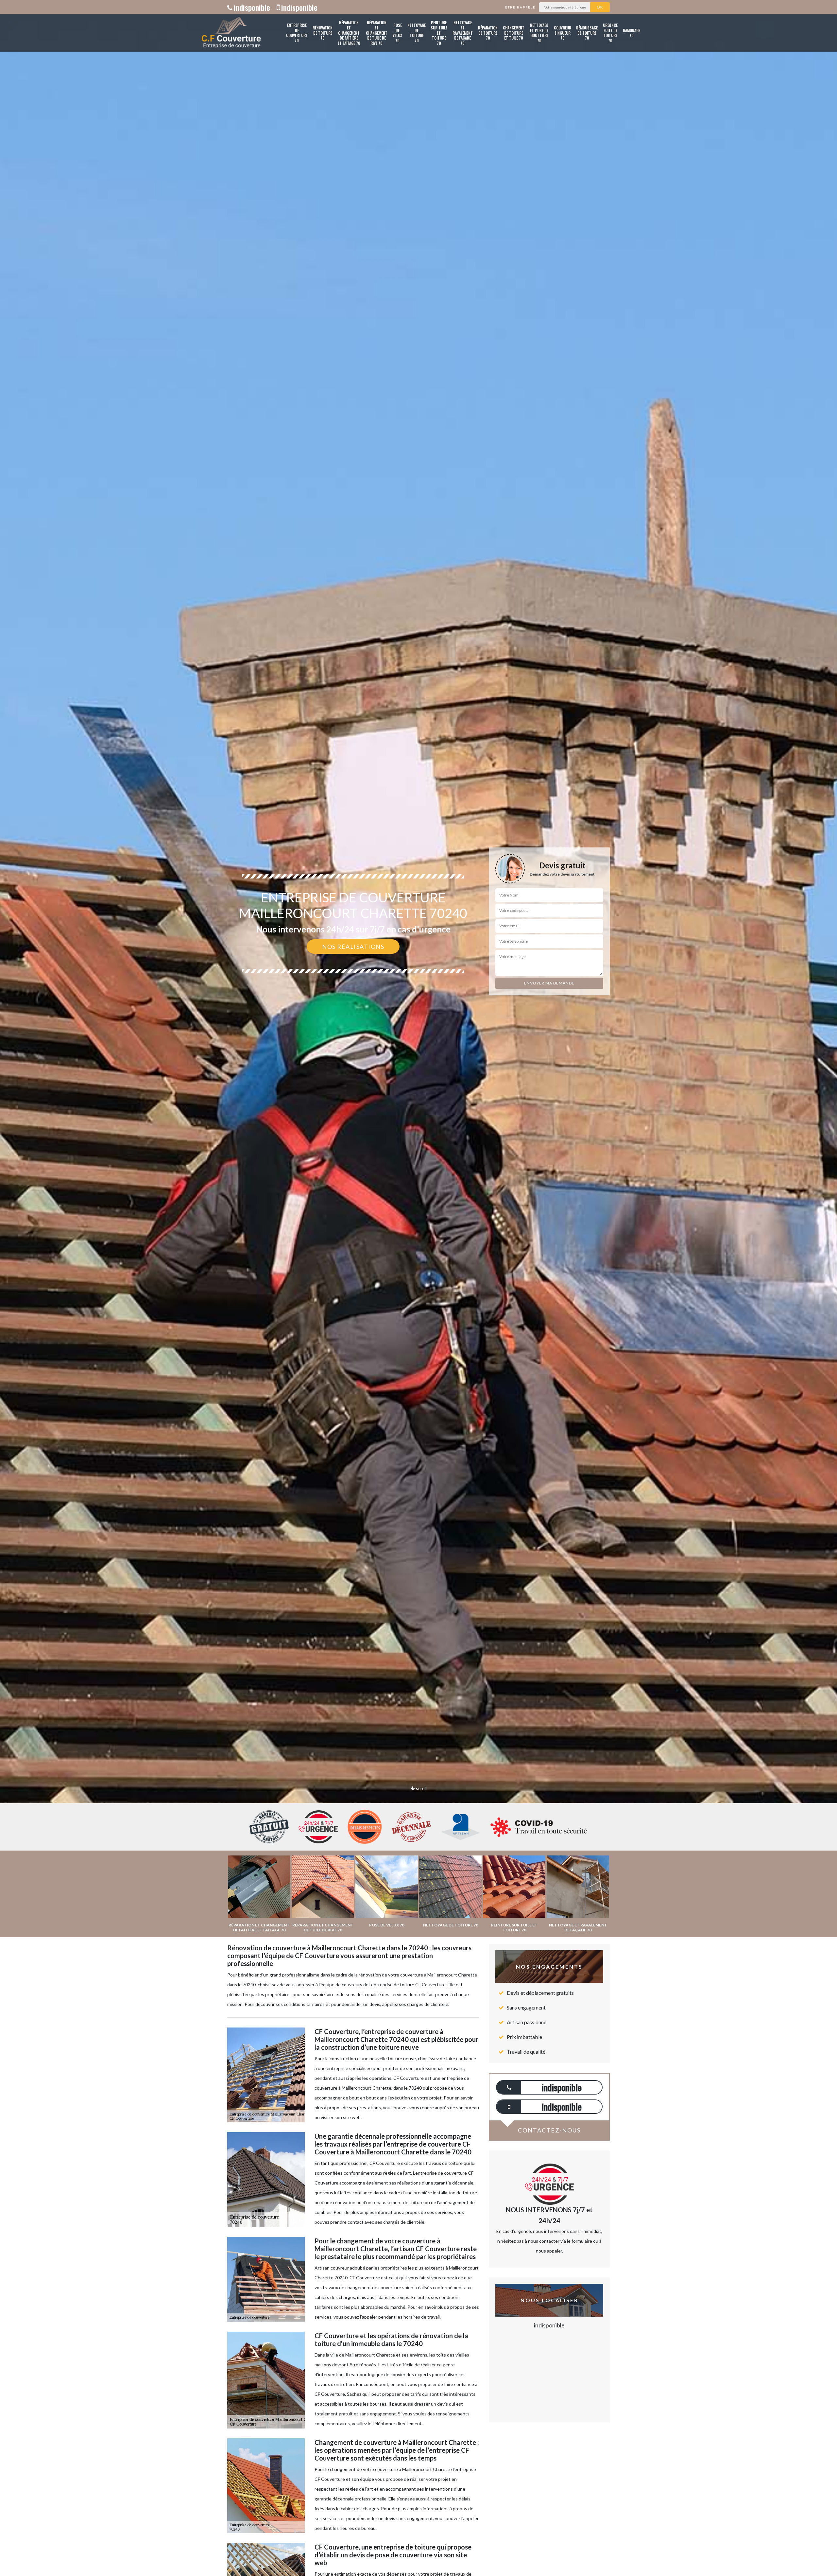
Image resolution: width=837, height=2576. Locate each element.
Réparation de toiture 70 (488, 33)
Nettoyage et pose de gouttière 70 (539, 33)
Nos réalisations (353, 947)
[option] (418, 1030)
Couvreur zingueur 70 (563, 33)
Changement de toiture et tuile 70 (514, 33)
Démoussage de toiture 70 (587, 33)
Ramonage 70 (632, 33)
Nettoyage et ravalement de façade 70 (463, 33)
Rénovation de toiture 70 (323, 33)
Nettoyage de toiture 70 (417, 33)
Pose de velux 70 (397, 33)
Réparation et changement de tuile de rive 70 (377, 33)
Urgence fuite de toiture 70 (610, 33)
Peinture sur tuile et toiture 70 (439, 33)
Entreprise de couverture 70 (297, 33)
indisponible (252, 7)
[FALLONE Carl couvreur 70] (231, 33)
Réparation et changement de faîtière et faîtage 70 (349, 33)
